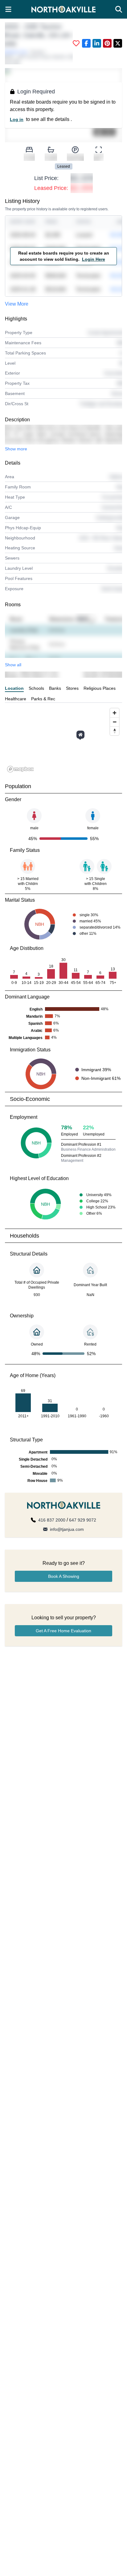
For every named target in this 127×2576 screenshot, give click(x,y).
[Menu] (8, 9)
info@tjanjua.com (67, 1529)
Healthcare (16, 699)
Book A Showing (64, 1576)
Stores (72, 688)
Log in (17, 119)
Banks (55, 688)
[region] (63, 740)
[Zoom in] (115, 713)
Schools (36, 688)
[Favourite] (76, 43)
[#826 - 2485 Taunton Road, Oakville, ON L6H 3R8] (80, 735)
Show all (13, 665)
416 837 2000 (52, 1520)
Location (14, 688)
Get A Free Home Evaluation (63, 1631)
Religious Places (100, 688)
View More (17, 304)
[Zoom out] (115, 722)
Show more (16, 449)
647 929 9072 (83, 1520)
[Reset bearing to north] (115, 731)
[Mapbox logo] (20, 769)
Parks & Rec (43, 699)
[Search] (119, 9)
